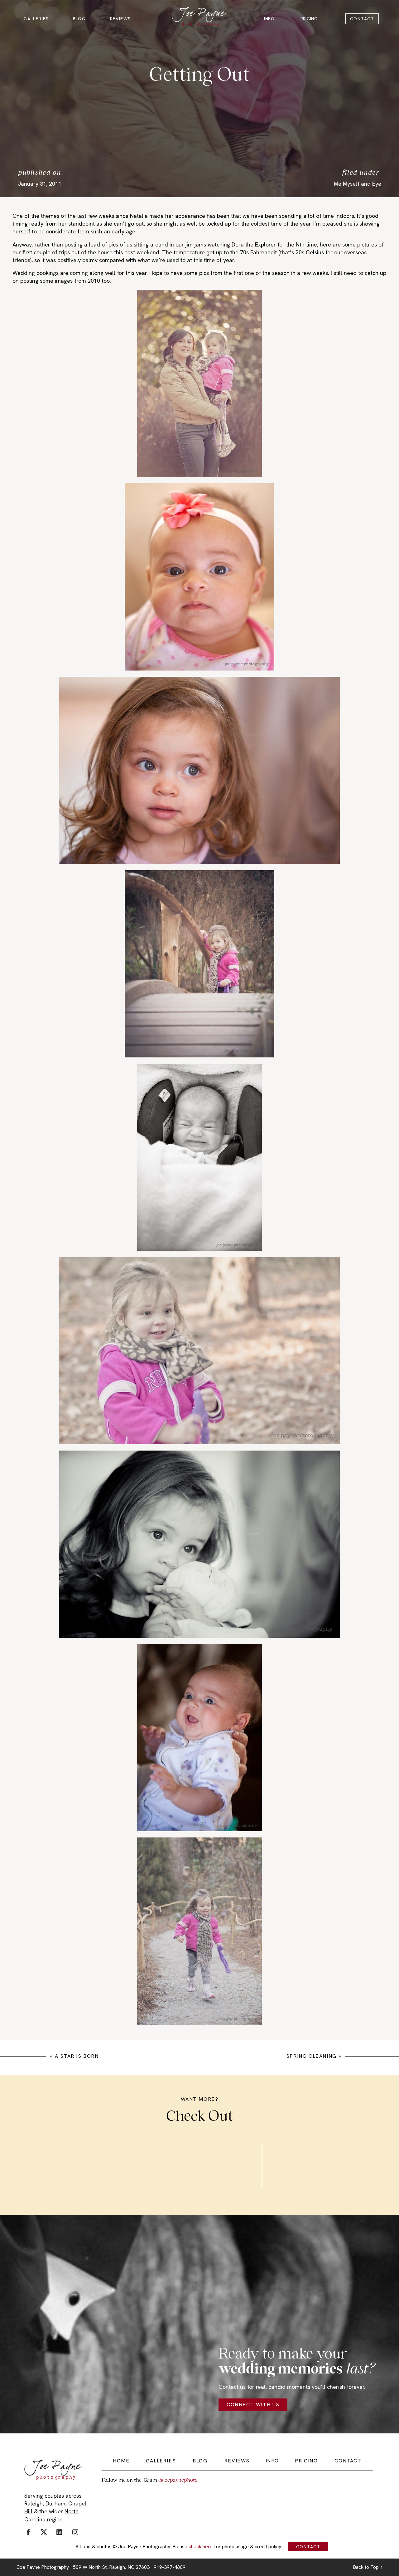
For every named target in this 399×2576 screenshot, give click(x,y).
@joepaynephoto (178, 2480)
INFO (269, 19)
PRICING (309, 19)
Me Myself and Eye (358, 184)
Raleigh (34, 2503)
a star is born (77, 2056)
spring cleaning (311, 2056)
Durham (55, 2503)
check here (201, 2547)
